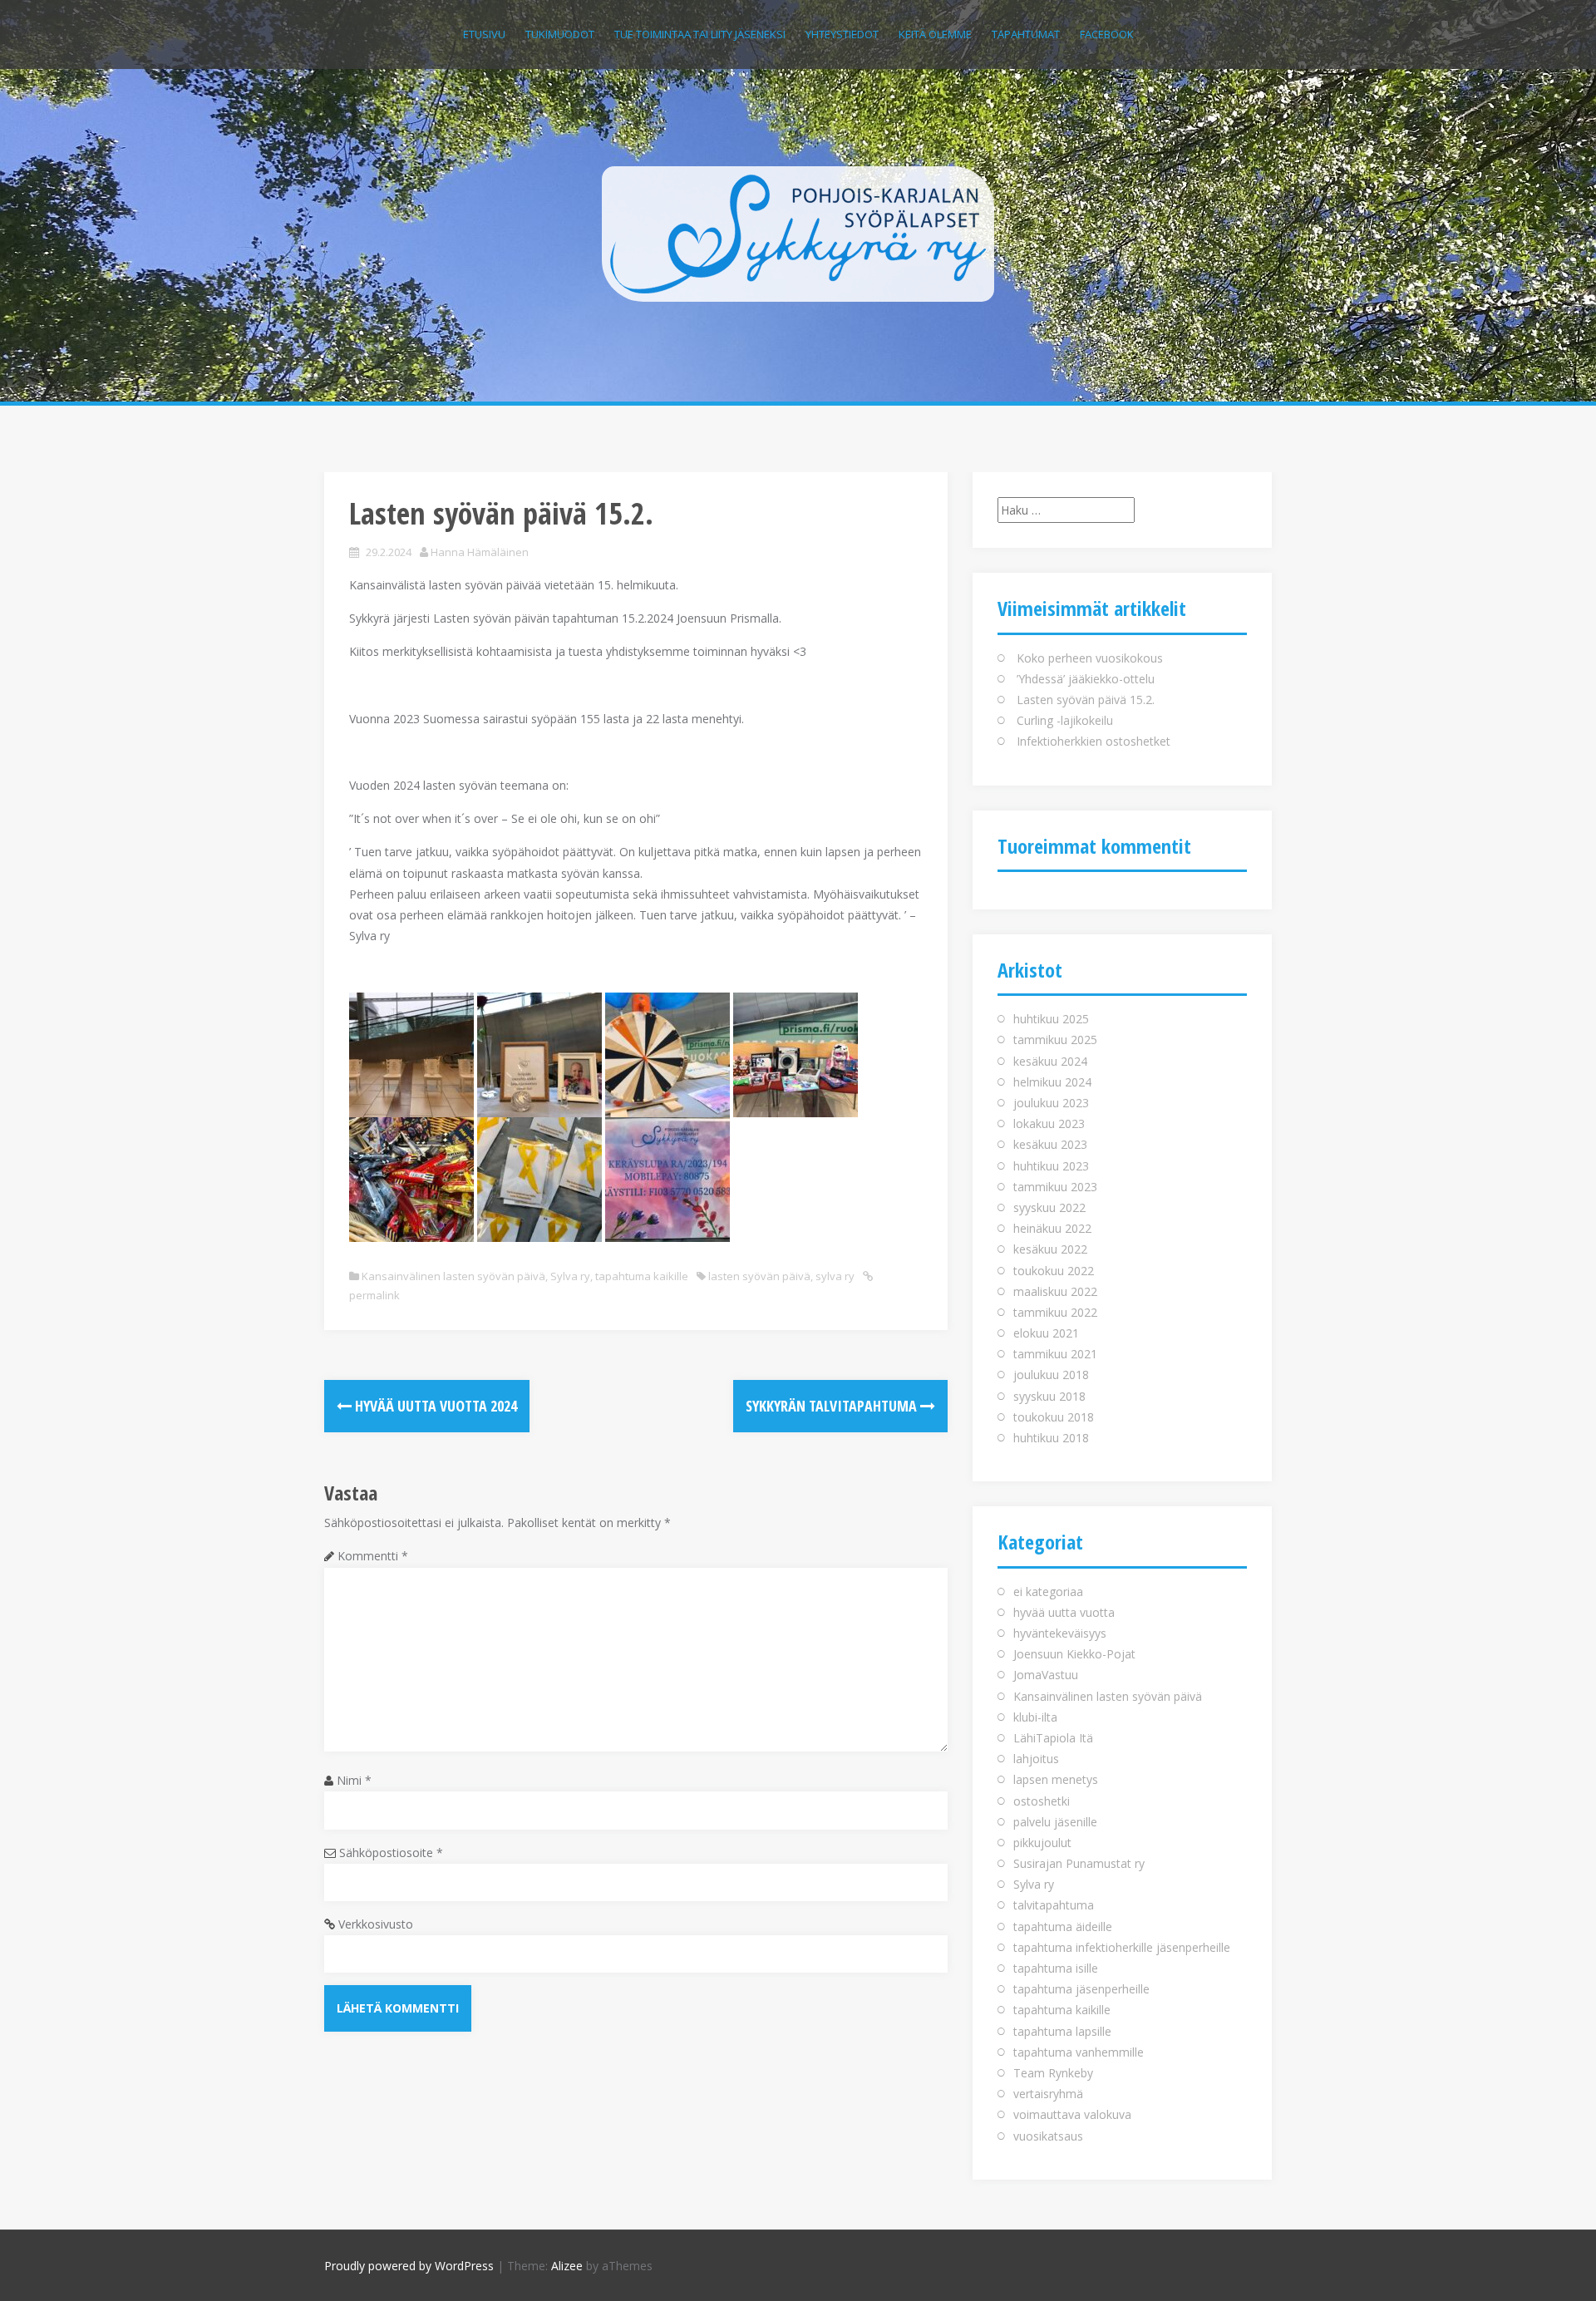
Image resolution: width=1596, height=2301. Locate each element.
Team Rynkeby (1053, 2073)
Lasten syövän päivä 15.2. (1086, 700)
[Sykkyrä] (798, 232)
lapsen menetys (1056, 1779)
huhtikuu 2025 (1051, 1019)
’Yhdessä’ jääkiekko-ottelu (1086, 679)
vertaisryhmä (1048, 2094)
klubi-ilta (1035, 1717)
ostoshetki (1042, 1801)
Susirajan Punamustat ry (1079, 1863)
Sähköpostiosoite (391, 1853)
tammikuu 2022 (1055, 1312)
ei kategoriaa (1048, 1591)
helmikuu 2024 (1052, 1082)
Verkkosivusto (376, 1924)
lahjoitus (1036, 1759)
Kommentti (373, 1556)
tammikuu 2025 (1055, 1040)
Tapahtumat (1026, 34)
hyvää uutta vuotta (1064, 1612)
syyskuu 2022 (1049, 1207)
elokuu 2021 (1046, 1333)
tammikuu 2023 (1055, 1187)
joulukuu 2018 (1051, 1375)
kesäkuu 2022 (1050, 1249)
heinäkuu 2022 (1052, 1228)
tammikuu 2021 (1055, 1354)
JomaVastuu (1046, 1675)
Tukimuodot (560, 34)
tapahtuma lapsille (1062, 2031)
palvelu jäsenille (1055, 1822)
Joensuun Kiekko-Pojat (1074, 1654)
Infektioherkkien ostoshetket (1094, 741)
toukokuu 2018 (1054, 1417)
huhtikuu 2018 (1051, 1438)
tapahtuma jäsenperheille (1081, 1989)
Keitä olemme (935, 34)
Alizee (567, 2266)
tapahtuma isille (1056, 1968)
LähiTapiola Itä (1053, 1738)
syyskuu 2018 (1049, 1396)
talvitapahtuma (1054, 1905)
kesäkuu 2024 (1050, 1061)
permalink (374, 1295)
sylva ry (835, 1276)
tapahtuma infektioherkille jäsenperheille (1122, 1947)
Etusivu (484, 34)
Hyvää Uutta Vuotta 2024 (434, 1406)
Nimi (354, 1780)
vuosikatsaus (1048, 2136)
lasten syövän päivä (759, 1276)
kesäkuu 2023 (1050, 1144)
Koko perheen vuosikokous (1090, 658)
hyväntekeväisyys (1060, 1633)
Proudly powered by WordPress (409, 2266)
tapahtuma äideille (1063, 1927)
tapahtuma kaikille (642, 1276)
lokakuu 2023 (1049, 1123)
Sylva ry (570, 1276)
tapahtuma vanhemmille (1079, 2052)
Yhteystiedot (842, 34)
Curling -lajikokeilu (1065, 720)
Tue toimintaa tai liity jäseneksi (700, 34)
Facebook (1107, 34)
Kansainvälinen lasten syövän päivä (453, 1276)
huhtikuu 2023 (1051, 1166)
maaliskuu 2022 (1055, 1291)
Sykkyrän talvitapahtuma (833, 1406)
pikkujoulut (1042, 1843)
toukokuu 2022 (1054, 1271)
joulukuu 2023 (1051, 1103)
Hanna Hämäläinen (480, 552)
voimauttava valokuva (1072, 2114)
